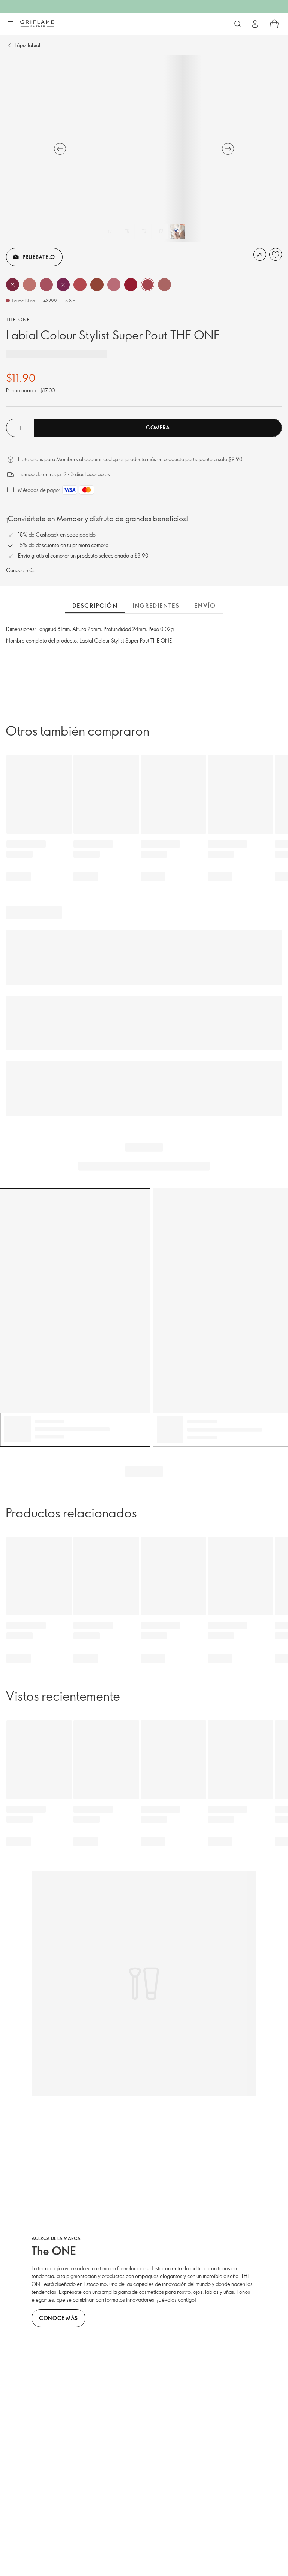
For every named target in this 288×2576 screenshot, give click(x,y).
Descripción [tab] (95, 606)
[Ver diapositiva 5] (178, 231)
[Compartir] (260, 254)
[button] (13, 285)
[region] (144, 149)
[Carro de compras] (274, 24)
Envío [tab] (205, 606)
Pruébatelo (39, 257)
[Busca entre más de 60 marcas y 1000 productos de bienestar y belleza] (238, 24)
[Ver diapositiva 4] (161, 231)
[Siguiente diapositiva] (228, 149)
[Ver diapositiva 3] (144, 231)
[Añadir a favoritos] (276, 254)
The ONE (18, 319)
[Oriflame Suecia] (37, 24)
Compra (158, 427)
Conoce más (20, 570)
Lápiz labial (27, 45)
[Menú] (10, 24)
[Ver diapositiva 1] (110, 231)
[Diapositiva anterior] (60, 149)
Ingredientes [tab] (156, 606)
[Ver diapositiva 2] (127, 231)
